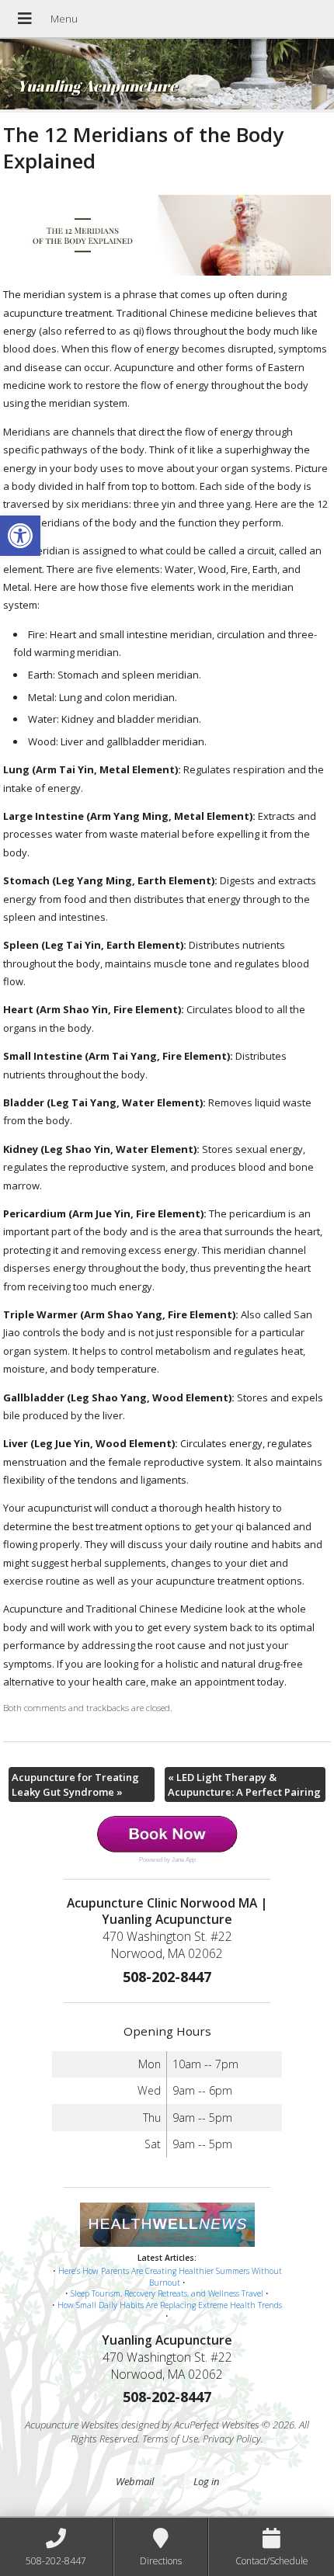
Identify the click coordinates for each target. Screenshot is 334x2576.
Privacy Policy (232, 2439)
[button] (20, 536)
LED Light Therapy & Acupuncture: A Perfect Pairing (244, 1784)
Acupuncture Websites (72, 2425)
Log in (206, 2481)
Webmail (135, 2481)
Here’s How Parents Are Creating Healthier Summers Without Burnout (170, 2277)
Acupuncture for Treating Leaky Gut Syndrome (75, 1784)
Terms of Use (170, 2439)
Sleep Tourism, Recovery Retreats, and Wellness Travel (167, 2293)
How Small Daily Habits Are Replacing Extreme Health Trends (170, 2305)
